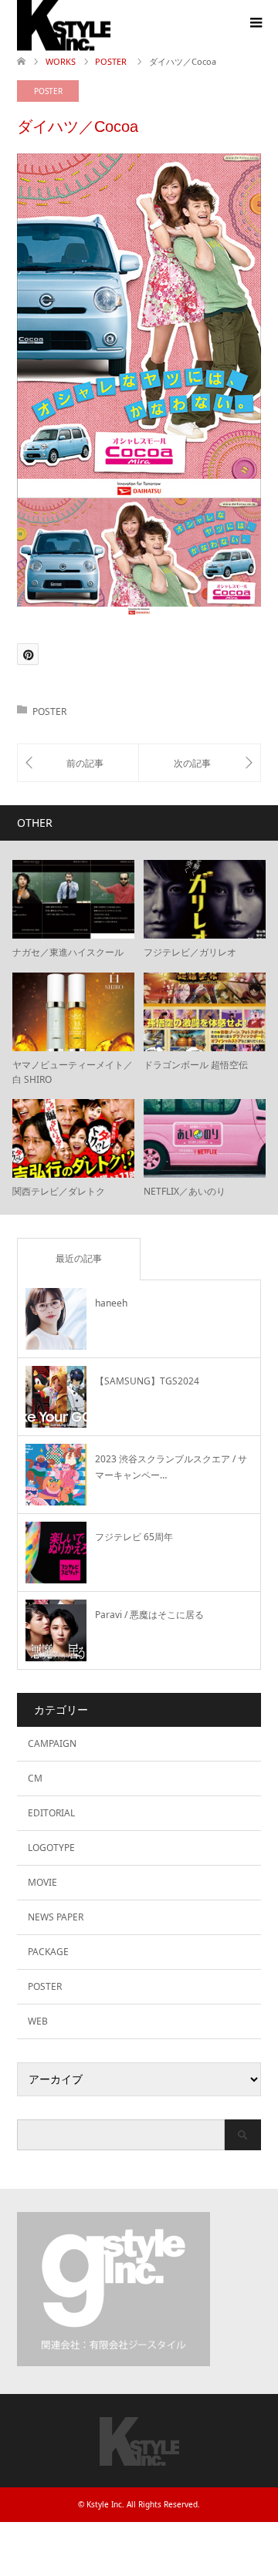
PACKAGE (48, 1952)
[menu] (255, 23)
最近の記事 (79, 1258)
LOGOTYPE (51, 1848)
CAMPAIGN (52, 1743)
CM (35, 1778)
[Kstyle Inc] (139, 2458)
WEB (38, 2021)
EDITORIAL (51, 1813)
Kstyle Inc (104, 2504)
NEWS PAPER (56, 1917)
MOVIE (42, 1882)
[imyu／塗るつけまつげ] (200, 763)
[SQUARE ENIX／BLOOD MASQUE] (78, 763)
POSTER (48, 91)
